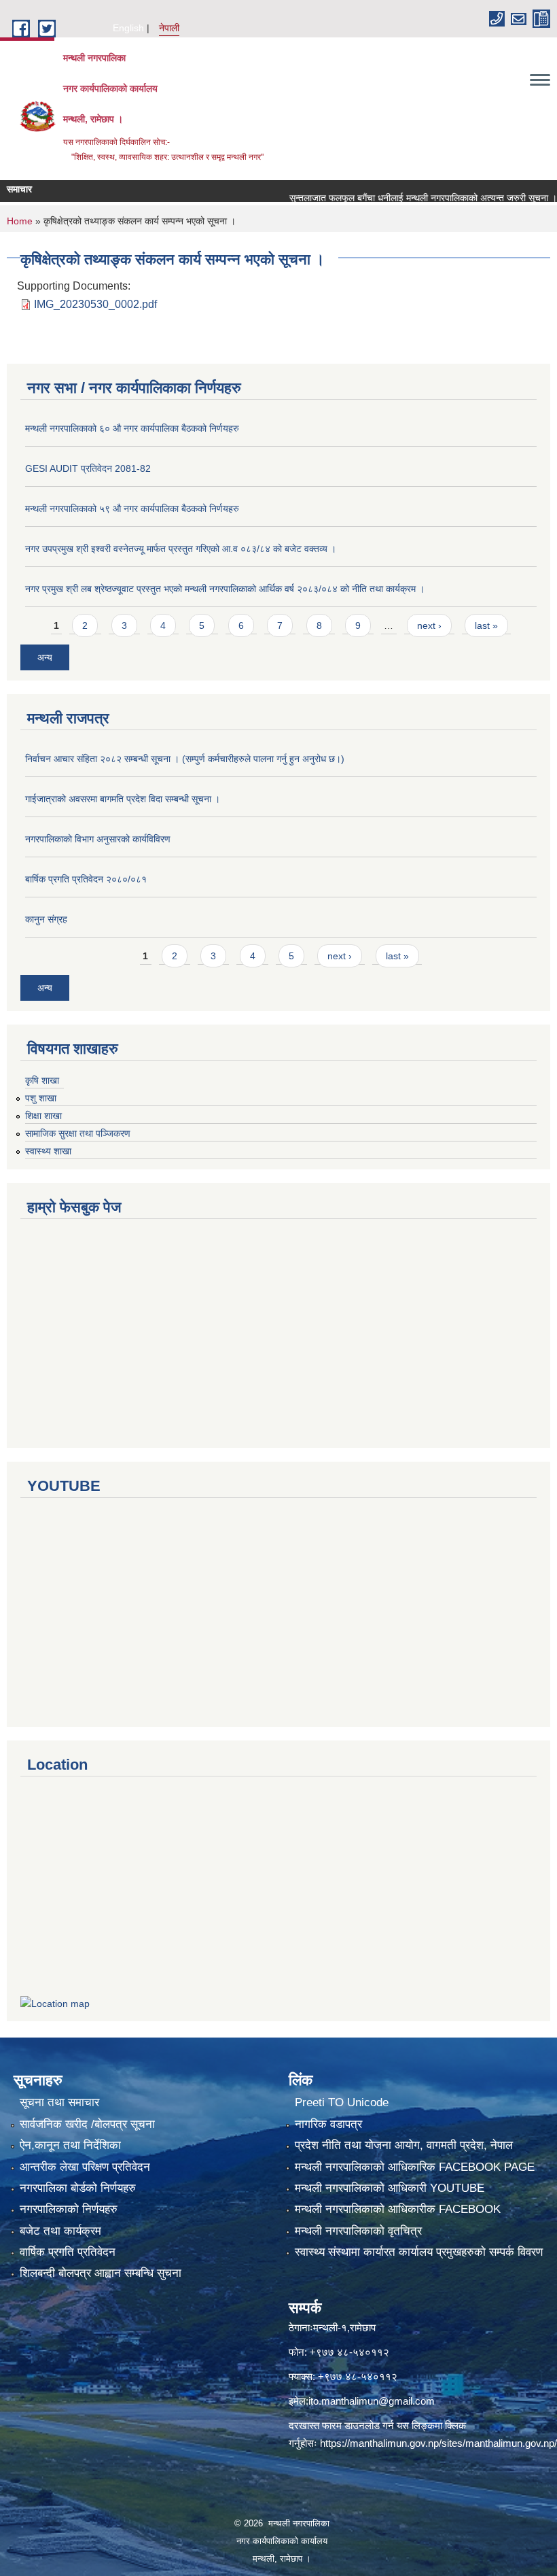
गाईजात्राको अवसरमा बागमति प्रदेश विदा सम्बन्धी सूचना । (123, 799)
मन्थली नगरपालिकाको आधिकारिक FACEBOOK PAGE (415, 2167)
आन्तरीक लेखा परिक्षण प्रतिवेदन (85, 2167)
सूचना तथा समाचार (59, 2102)
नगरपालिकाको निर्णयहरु (69, 2209)
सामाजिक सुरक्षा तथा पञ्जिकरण (78, 1133)
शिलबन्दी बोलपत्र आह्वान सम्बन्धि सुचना (101, 2273)
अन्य (45, 657)
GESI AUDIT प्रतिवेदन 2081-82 (88, 468)
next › (429, 625)
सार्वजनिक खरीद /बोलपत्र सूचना (87, 2124)
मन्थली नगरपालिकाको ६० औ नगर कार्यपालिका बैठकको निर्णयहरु (132, 428)
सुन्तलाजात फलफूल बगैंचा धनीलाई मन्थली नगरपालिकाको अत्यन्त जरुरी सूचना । (395, 198)
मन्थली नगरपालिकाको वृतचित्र (358, 2231)
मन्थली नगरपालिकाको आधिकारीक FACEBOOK (398, 2209)
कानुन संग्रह (46, 919)
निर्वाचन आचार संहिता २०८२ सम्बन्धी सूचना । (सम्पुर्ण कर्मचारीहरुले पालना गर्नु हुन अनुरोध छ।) (185, 759)
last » (486, 625)
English (128, 28)
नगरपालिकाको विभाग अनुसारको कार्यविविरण (98, 839)
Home (20, 221)
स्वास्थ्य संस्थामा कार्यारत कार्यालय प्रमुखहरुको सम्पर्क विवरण (419, 2252)
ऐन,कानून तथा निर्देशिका (70, 2145)
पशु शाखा (41, 1098)
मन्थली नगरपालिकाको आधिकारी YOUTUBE (390, 2188)
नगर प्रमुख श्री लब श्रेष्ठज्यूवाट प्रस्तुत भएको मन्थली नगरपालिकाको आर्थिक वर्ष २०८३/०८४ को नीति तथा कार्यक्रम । (225, 589)
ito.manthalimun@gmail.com (372, 2401)
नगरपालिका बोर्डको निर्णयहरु (78, 2188)
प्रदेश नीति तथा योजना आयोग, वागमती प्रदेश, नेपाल (404, 2145)
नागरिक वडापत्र (328, 2124)
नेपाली (169, 28)
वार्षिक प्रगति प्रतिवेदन (68, 2252)
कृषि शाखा (42, 1080)
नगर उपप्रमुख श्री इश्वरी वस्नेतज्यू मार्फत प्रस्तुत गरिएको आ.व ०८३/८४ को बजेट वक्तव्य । (181, 549)
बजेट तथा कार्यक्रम (60, 2231)
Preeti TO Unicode (342, 2102)
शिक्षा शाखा (43, 1116)
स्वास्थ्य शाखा (48, 1151)
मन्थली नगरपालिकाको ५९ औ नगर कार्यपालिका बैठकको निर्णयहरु (132, 509)
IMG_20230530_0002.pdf (95, 304)
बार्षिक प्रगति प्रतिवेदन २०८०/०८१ (86, 879)
